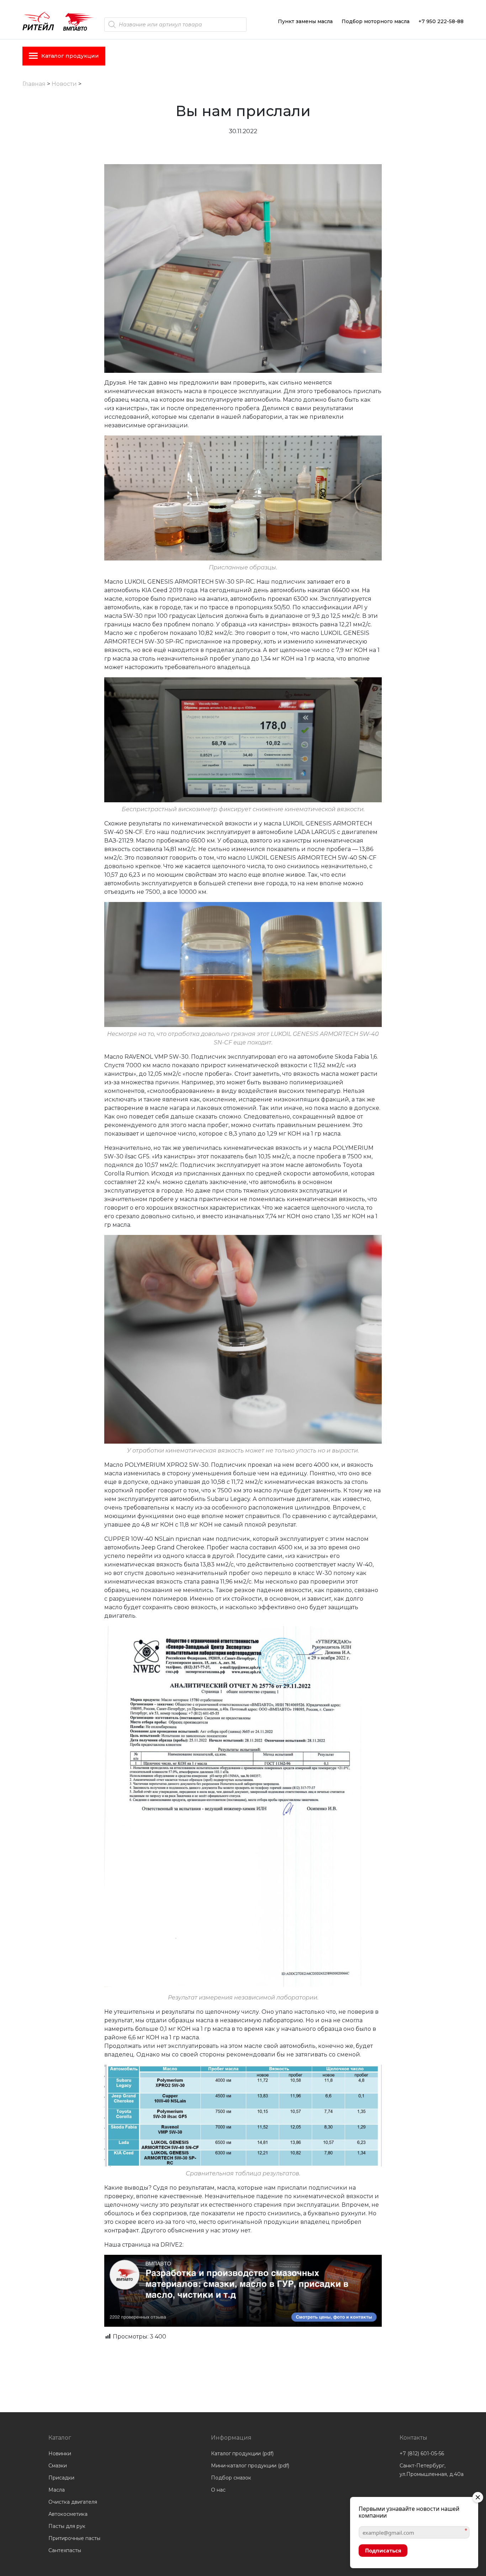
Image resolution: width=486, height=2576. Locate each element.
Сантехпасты (65, 2550)
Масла (57, 2490)
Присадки (61, 2478)
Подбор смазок (231, 2478)
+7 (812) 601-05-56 (422, 2454)
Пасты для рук (67, 2526)
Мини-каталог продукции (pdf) (250, 2466)
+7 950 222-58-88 (441, 21)
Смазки (58, 2466)
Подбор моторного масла (376, 21)
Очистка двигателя (73, 2502)
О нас (218, 2490)
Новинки (60, 2454)
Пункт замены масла (305, 21)
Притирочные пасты (74, 2538)
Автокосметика (68, 2514)
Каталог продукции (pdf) (242, 2454)
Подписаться (383, 2550)
